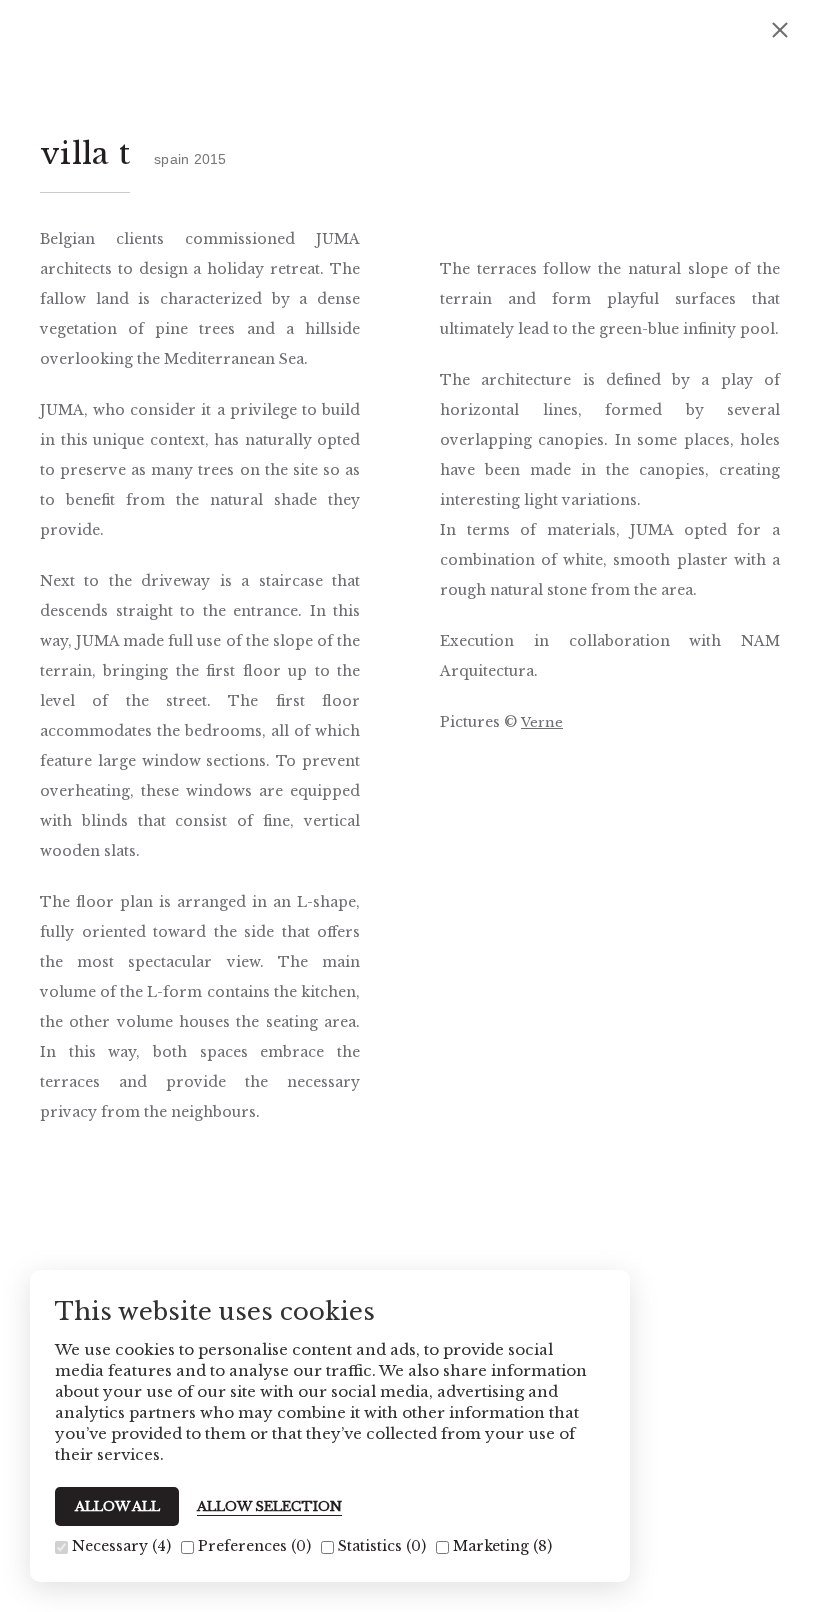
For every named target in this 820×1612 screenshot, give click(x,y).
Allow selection (269, 1507)
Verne (542, 722)
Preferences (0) (252, 1546)
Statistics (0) (380, 1546)
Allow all (117, 1506)
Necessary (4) (119, 1546)
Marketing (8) (500, 1546)
